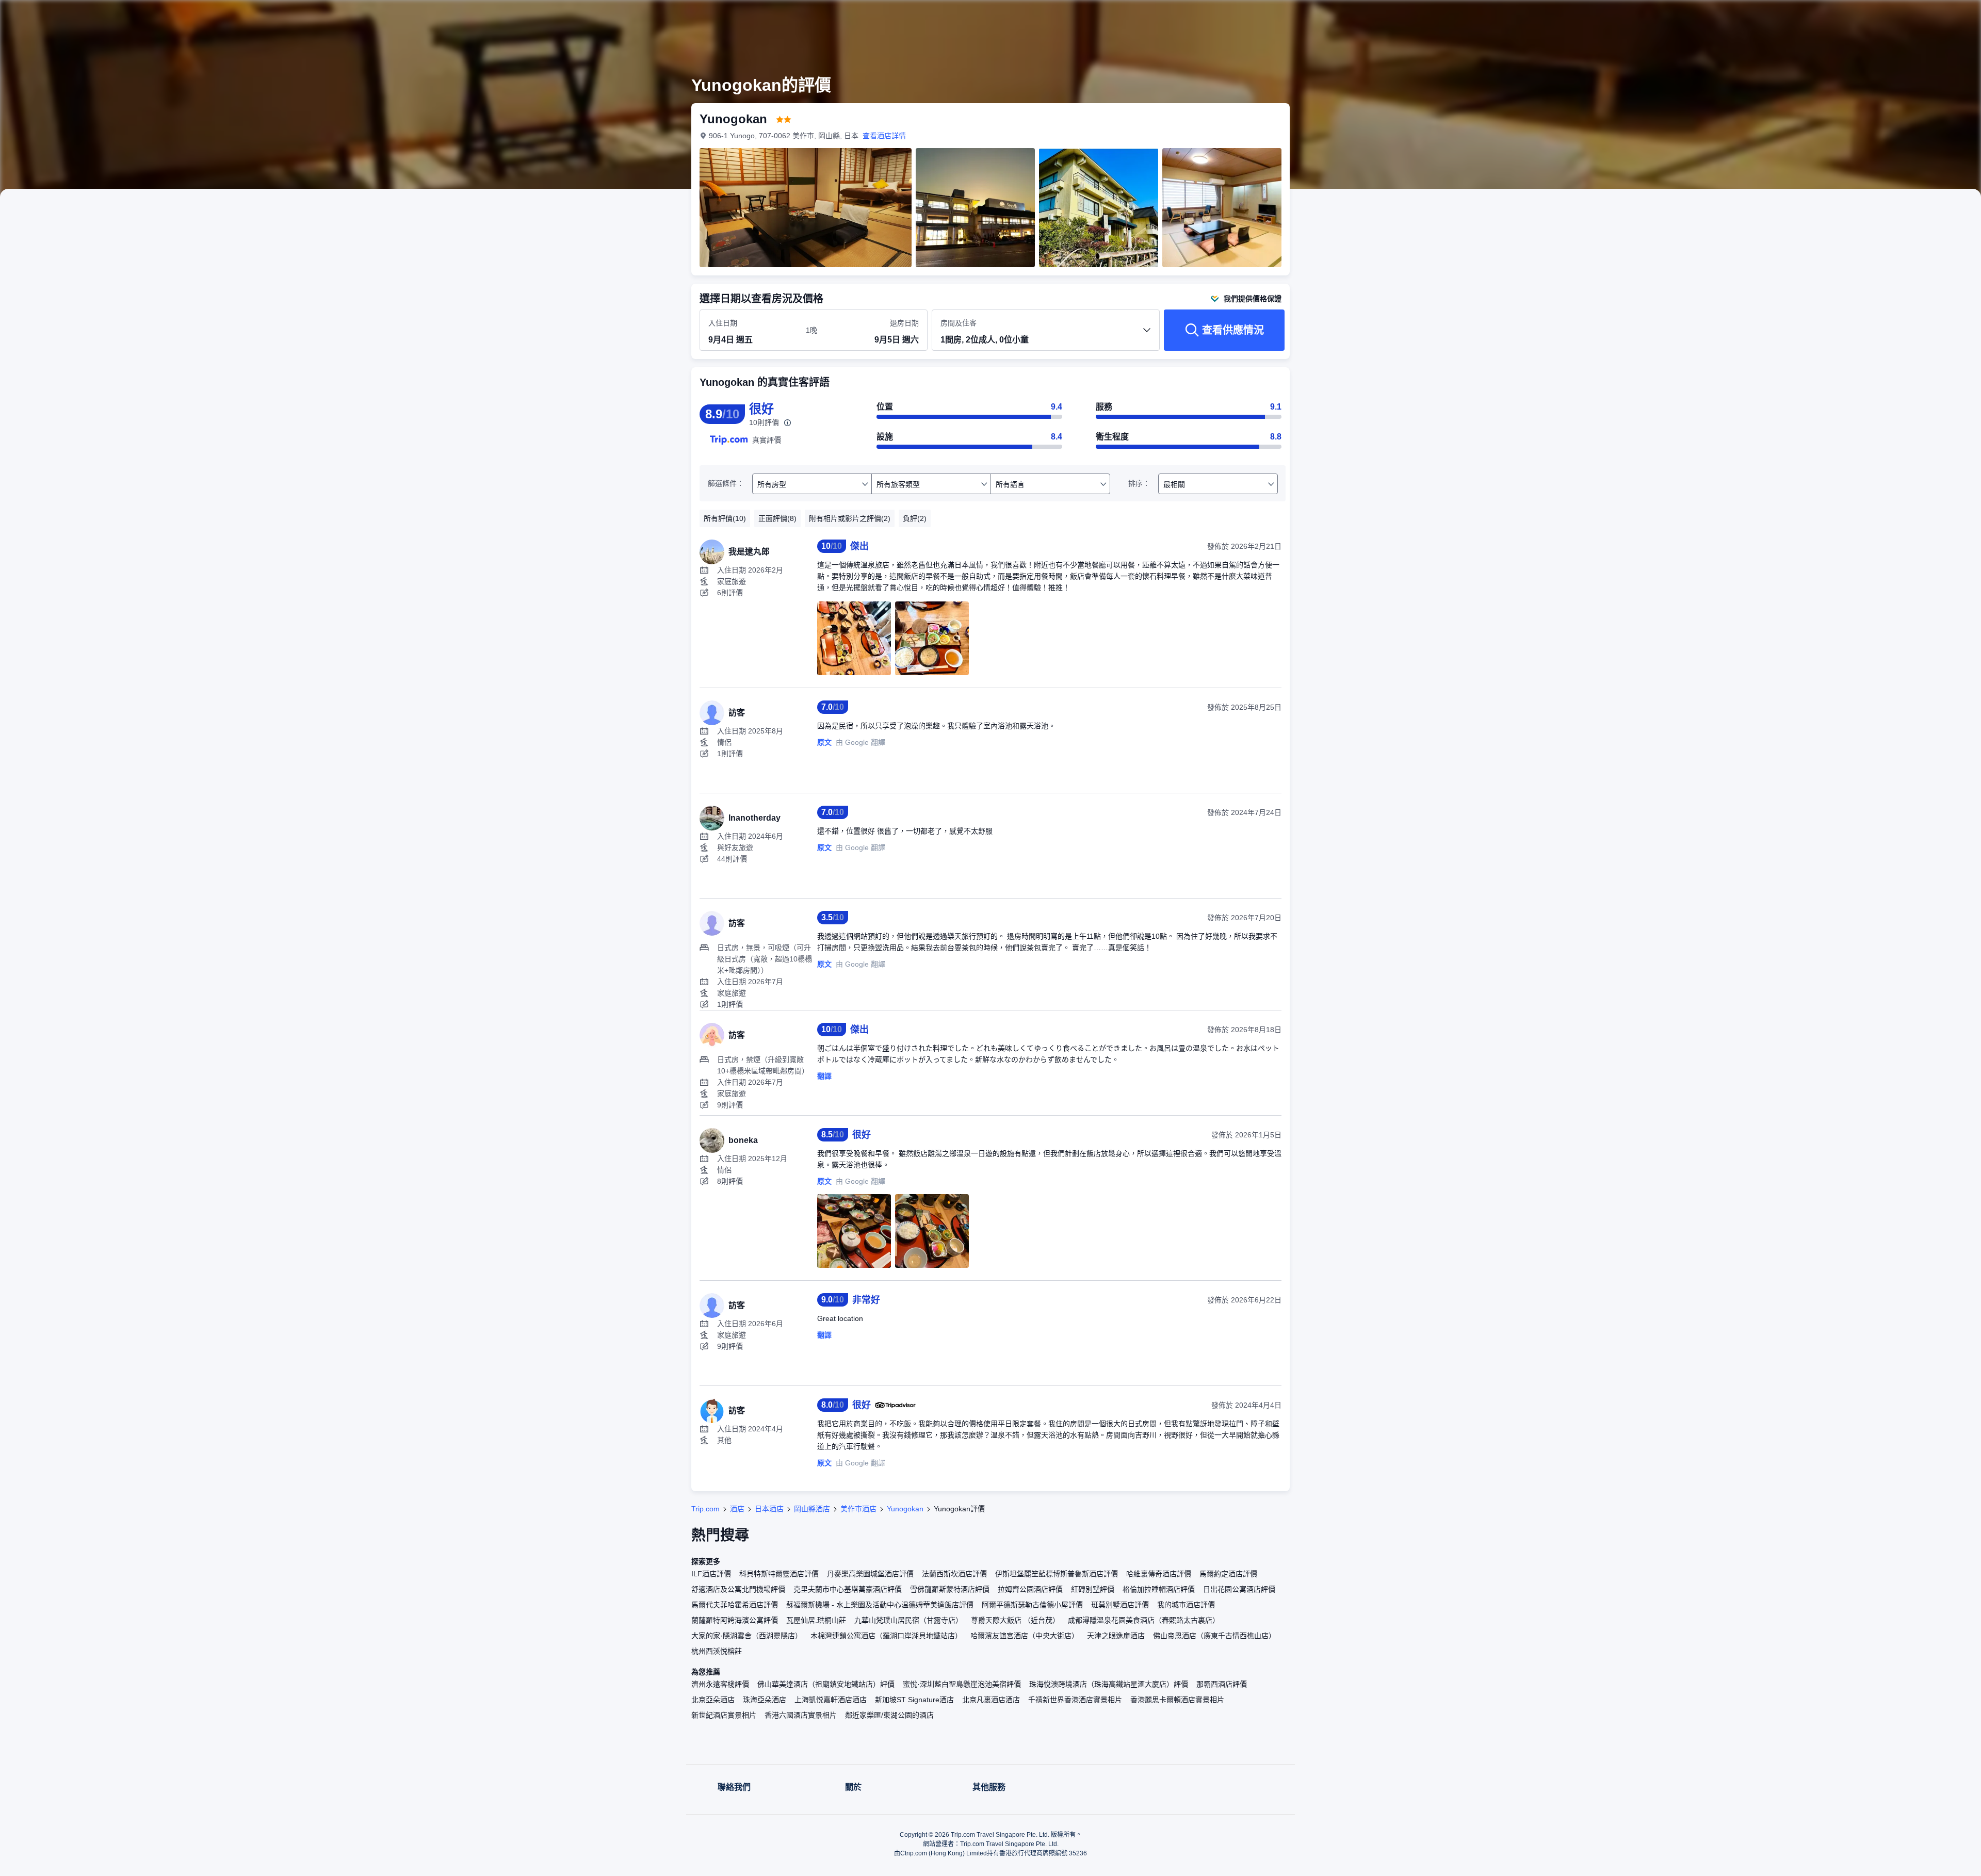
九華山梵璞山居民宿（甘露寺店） (908, 1620)
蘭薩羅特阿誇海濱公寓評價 (735, 1620)
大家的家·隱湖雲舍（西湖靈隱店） (747, 1636)
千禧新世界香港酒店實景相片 (1075, 1700)
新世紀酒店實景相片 (724, 1715)
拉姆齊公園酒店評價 (1030, 1589)
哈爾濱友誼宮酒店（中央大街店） (1025, 1636)
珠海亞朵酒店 (765, 1700)
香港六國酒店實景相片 (801, 1715)
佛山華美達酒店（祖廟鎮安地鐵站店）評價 (826, 1684)
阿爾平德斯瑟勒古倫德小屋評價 (1032, 1605)
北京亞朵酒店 (713, 1700)
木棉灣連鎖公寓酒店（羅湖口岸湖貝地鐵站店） (886, 1636)
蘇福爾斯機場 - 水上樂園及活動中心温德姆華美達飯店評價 (880, 1605)
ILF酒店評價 (711, 1574)
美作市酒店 (858, 1509)
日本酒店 (769, 1509)
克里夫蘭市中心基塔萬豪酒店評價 (848, 1589)
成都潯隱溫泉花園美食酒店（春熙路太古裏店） (1144, 1620)
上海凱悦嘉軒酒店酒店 (831, 1700)
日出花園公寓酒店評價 (1239, 1589)
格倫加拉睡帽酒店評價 (1159, 1589)
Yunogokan (905, 1509)
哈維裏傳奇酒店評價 (1159, 1574)
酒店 (737, 1509)
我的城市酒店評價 (1186, 1605)
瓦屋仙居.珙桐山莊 (816, 1620)
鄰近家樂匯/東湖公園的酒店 (889, 1715)
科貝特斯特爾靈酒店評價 (779, 1574)
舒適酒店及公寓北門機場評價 (738, 1589)
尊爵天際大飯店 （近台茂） (1015, 1620)
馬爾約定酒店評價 (1228, 1574)
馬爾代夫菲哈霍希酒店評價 (735, 1605)
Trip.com (705, 1509)
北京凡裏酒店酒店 (991, 1700)
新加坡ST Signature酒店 (914, 1700)
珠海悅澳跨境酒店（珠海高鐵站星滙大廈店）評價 (1109, 1684)
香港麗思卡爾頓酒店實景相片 (1177, 1700)
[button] (1433, 17)
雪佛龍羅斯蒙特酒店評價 (950, 1589)
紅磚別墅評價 (1093, 1589)
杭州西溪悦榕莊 (717, 1651)
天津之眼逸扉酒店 (1116, 1636)
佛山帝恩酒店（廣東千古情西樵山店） (1214, 1636)
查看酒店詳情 (884, 136)
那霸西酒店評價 (1222, 1684)
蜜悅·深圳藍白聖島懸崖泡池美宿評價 (962, 1684)
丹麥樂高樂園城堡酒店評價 (870, 1574)
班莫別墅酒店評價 (1120, 1605)
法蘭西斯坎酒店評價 (954, 1574)
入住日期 (723, 323)
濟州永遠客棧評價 (720, 1684)
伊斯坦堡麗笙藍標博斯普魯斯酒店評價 (1057, 1574)
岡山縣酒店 (812, 1509)
